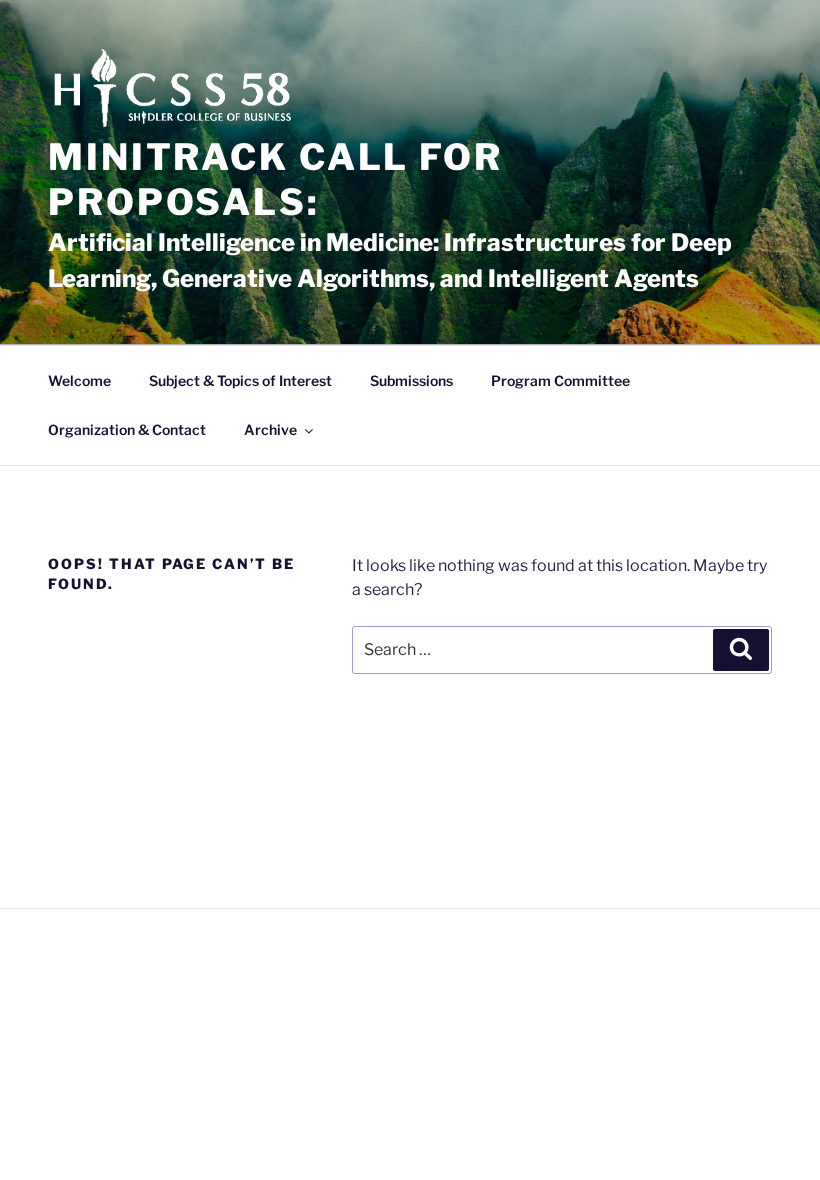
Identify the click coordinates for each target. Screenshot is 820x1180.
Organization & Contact (127, 429)
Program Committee (560, 380)
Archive (270, 429)
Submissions (411, 380)
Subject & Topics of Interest (240, 380)
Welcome (79, 380)
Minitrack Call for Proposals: (275, 179)
